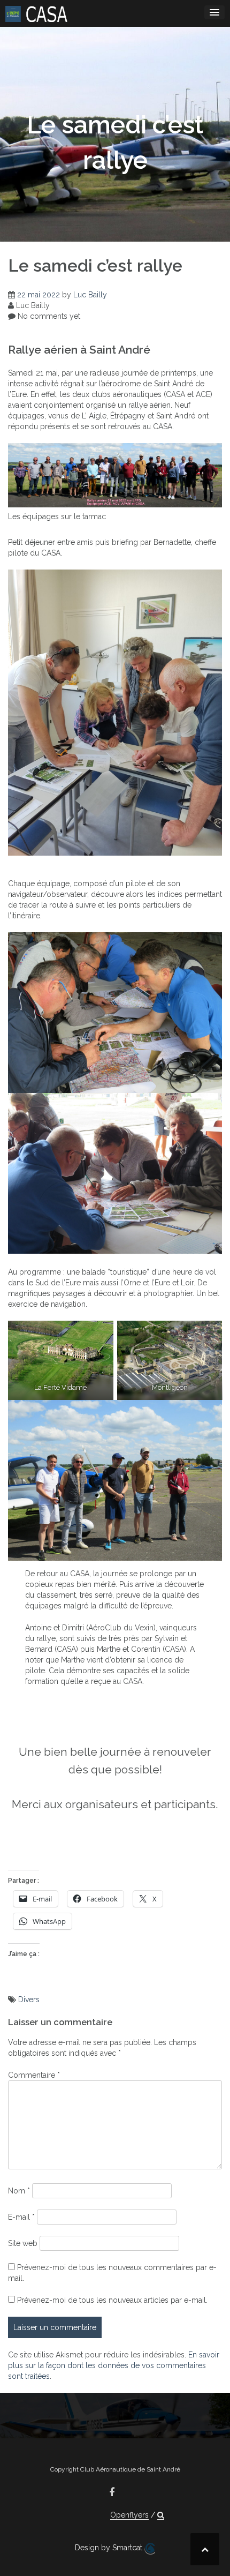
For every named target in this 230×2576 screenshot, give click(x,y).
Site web (23, 2243)
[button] (161, 2515)
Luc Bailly (90, 295)
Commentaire (34, 2075)
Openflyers (129, 2515)
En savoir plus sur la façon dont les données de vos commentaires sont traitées (114, 2365)
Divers (29, 2000)
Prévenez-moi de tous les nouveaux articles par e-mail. (112, 2300)
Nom (19, 2191)
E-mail (21, 2217)
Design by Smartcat (110, 2548)
